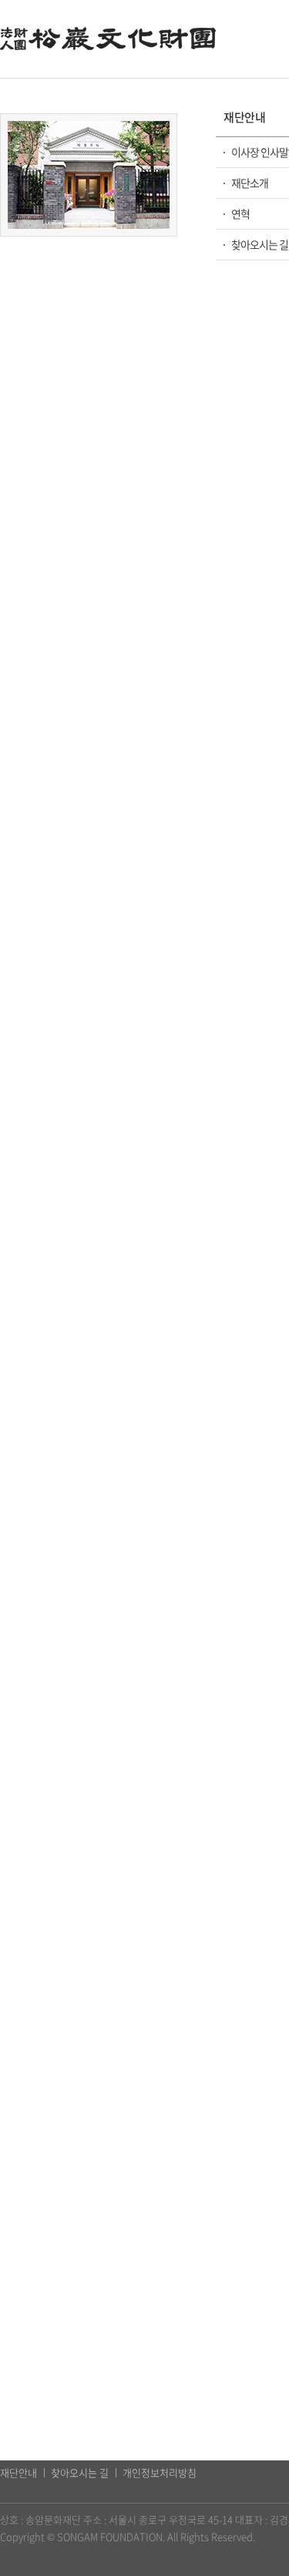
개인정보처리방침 (160, 2472)
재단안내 (18, 2472)
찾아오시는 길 (80, 2472)
